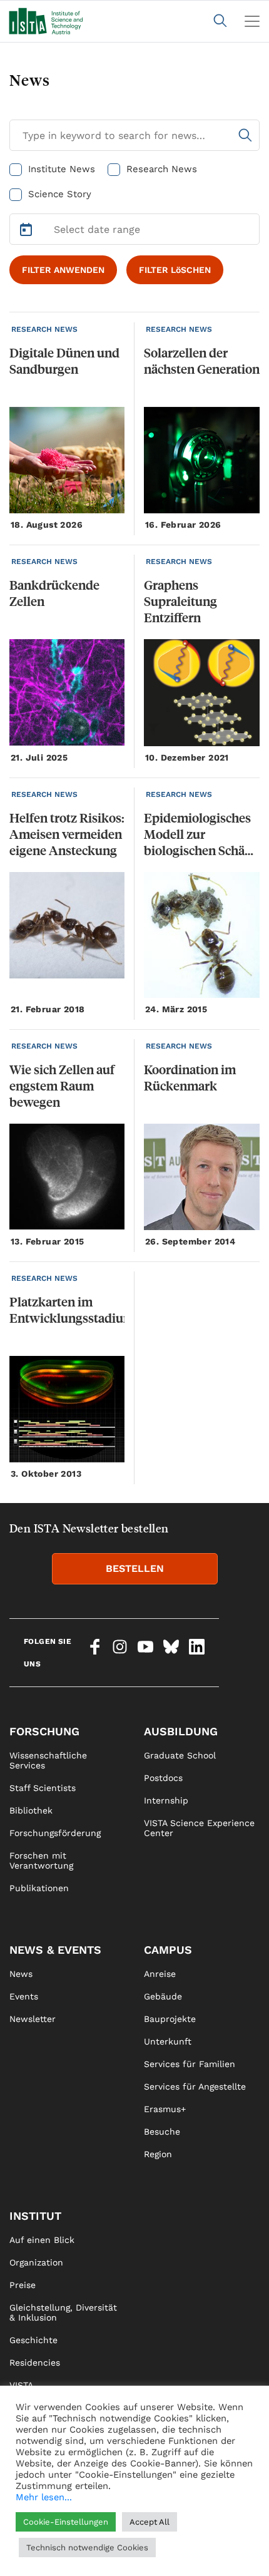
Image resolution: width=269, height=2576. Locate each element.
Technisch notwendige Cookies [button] (87, 2548)
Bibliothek (31, 1810)
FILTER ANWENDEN (63, 270)
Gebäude (163, 1996)
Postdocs (163, 1778)
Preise (23, 2285)
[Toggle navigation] (252, 21)
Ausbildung (181, 1731)
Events (24, 1996)
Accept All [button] (150, 2522)
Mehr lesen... (44, 2497)
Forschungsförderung (55, 1833)
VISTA (21, 2385)
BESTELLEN (135, 1568)
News (21, 1974)
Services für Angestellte (195, 2086)
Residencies (35, 2363)
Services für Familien (190, 2064)
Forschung (44, 1731)
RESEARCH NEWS (44, 329)
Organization (36, 2262)
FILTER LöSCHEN (175, 270)
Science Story (60, 194)
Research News (162, 169)
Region (158, 2154)
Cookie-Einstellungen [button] (66, 2522)
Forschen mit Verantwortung (41, 1860)
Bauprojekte (170, 2019)
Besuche (162, 2132)
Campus (168, 1950)
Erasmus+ (165, 2109)
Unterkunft (168, 2041)
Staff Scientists (43, 1788)
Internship (166, 1800)
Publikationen (39, 1888)
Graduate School (180, 1755)
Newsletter (33, 2019)
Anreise (160, 1974)
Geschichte (33, 2340)
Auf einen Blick (42, 2240)
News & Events (55, 1950)
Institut (35, 2216)
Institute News (62, 169)
